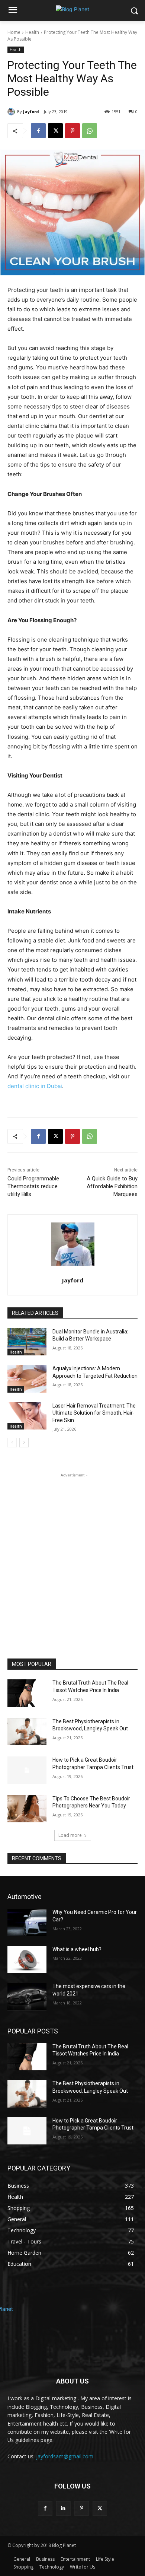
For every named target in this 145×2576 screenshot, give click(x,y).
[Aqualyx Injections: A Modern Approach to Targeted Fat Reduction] (27, 1379)
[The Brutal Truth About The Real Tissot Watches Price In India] (27, 1693)
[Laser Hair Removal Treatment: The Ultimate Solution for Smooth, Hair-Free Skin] (27, 1416)
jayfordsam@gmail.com (65, 2456)
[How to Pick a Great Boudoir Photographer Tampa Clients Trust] (27, 1770)
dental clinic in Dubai (35, 1086)
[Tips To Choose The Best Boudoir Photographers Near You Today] (27, 1809)
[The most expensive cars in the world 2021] (27, 1997)
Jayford (31, 112)
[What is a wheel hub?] (27, 1960)
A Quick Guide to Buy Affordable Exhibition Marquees (112, 1186)
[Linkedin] (63, 2508)
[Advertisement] (72, 1552)
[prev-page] (12, 1443)
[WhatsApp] (90, 131)
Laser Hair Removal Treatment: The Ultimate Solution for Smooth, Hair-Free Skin (94, 1413)
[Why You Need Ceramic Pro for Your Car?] (27, 1923)
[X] (55, 131)
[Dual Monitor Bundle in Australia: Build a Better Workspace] (27, 1342)
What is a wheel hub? (77, 1949)
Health (32, 32)
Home (14, 32)
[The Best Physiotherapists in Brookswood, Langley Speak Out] (27, 1732)
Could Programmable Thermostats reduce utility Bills (33, 1186)
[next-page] (24, 1443)
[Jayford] (12, 112)
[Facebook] (38, 131)
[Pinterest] (72, 131)
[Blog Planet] (72, 9)
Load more (70, 1835)
